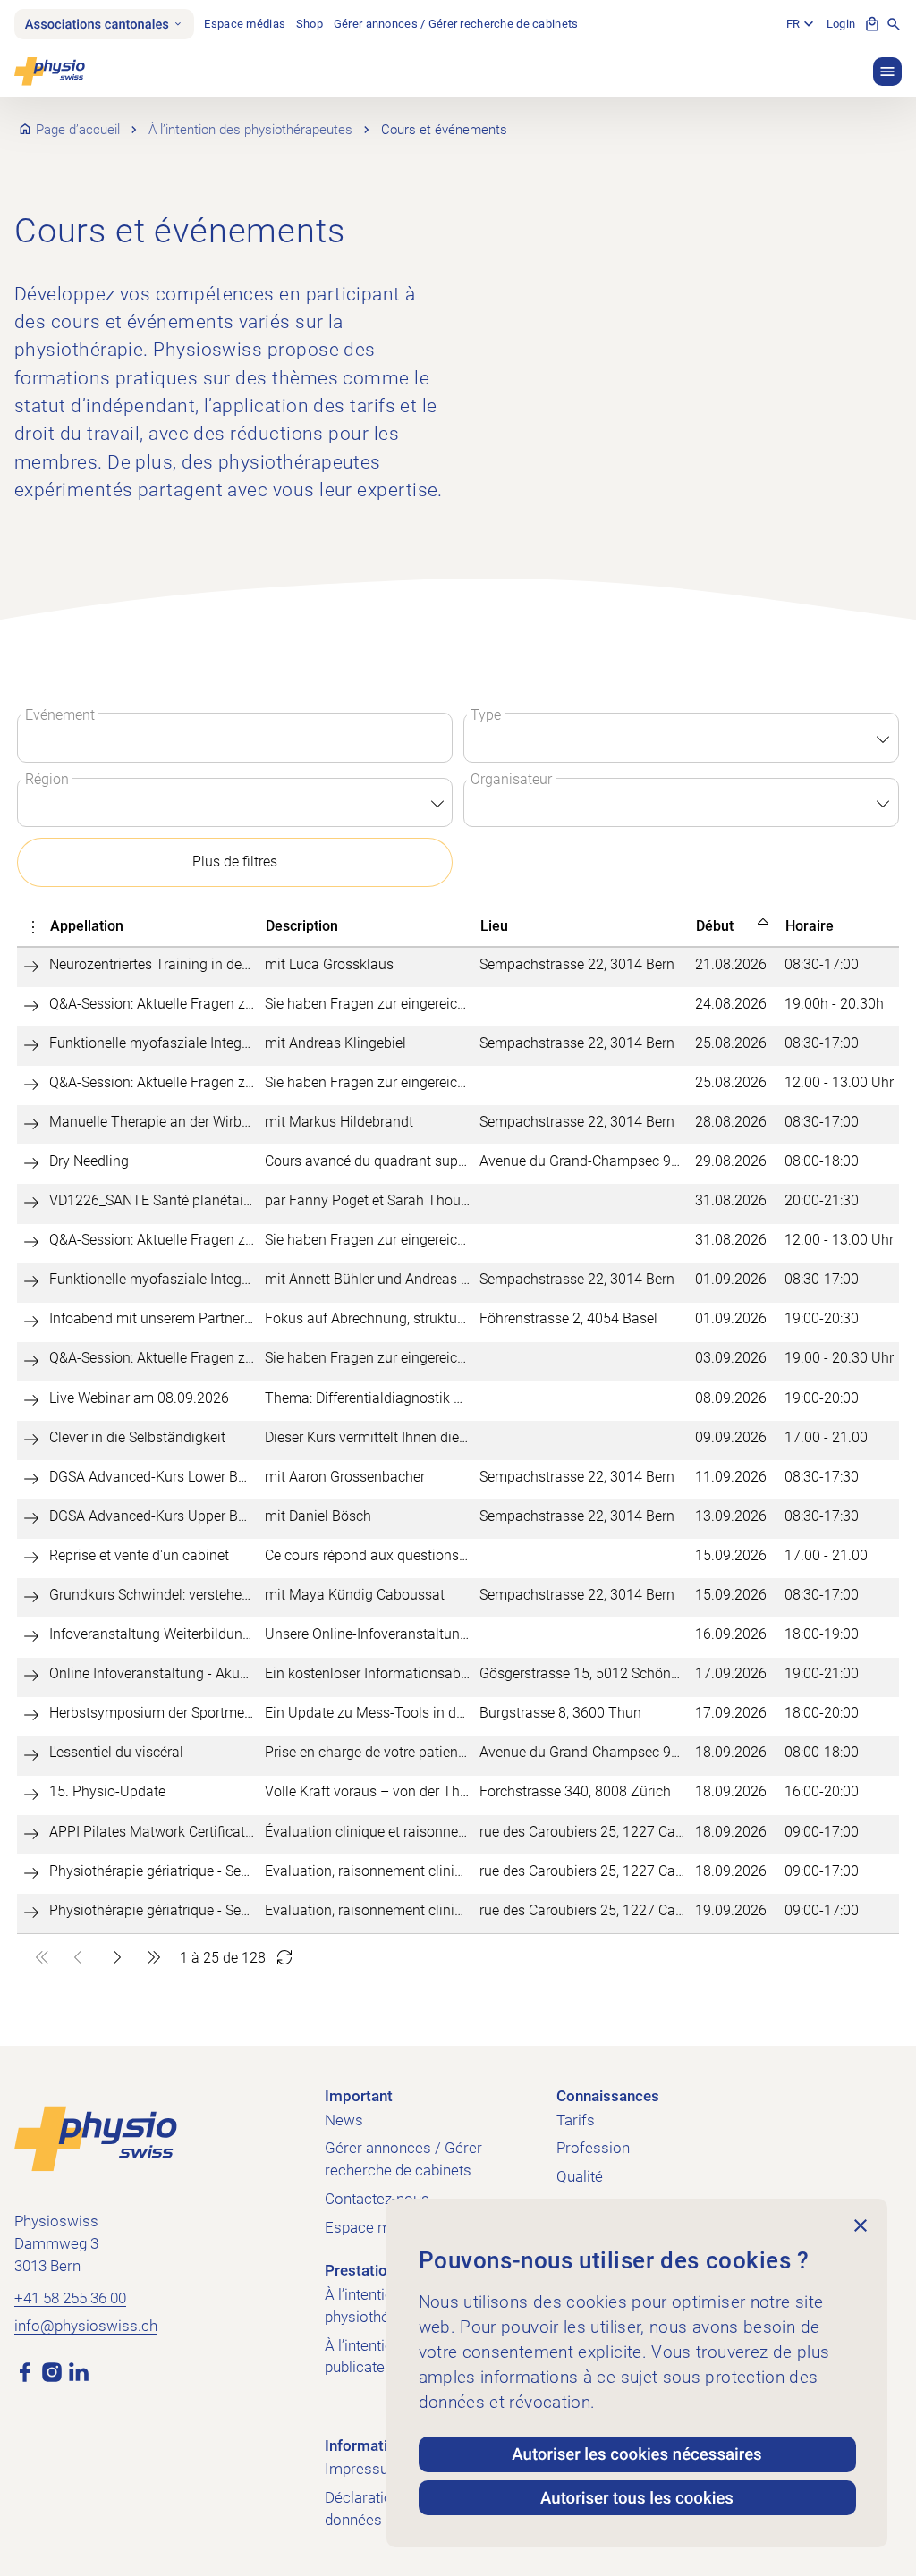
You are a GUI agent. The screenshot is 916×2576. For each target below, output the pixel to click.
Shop (310, 24)
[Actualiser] (285, 1958)
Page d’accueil (78, 130)
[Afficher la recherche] (894, 24)
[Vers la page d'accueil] (96, 2138)
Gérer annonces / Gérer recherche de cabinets (456, 24)
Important (359, 2096)
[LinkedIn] (79, 2372)
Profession (593, 2148)
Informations (369, 2446)
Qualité (580, 2177)
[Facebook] (25, 2372)
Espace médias (245, 24)
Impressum (363, 2469)
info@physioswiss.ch (86, 2326)
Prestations (364, 2271)
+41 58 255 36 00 (70, 2298)
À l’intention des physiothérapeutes (250, 130)
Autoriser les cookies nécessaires (636, 2454)
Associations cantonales (97, 24)
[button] (887, 72)
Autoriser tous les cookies (637, 2498)
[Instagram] (52, 2372)
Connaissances (608, 2096)
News (344, 2120)
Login (841, 24)
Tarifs (576, 2120)
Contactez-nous (377, 2199)
